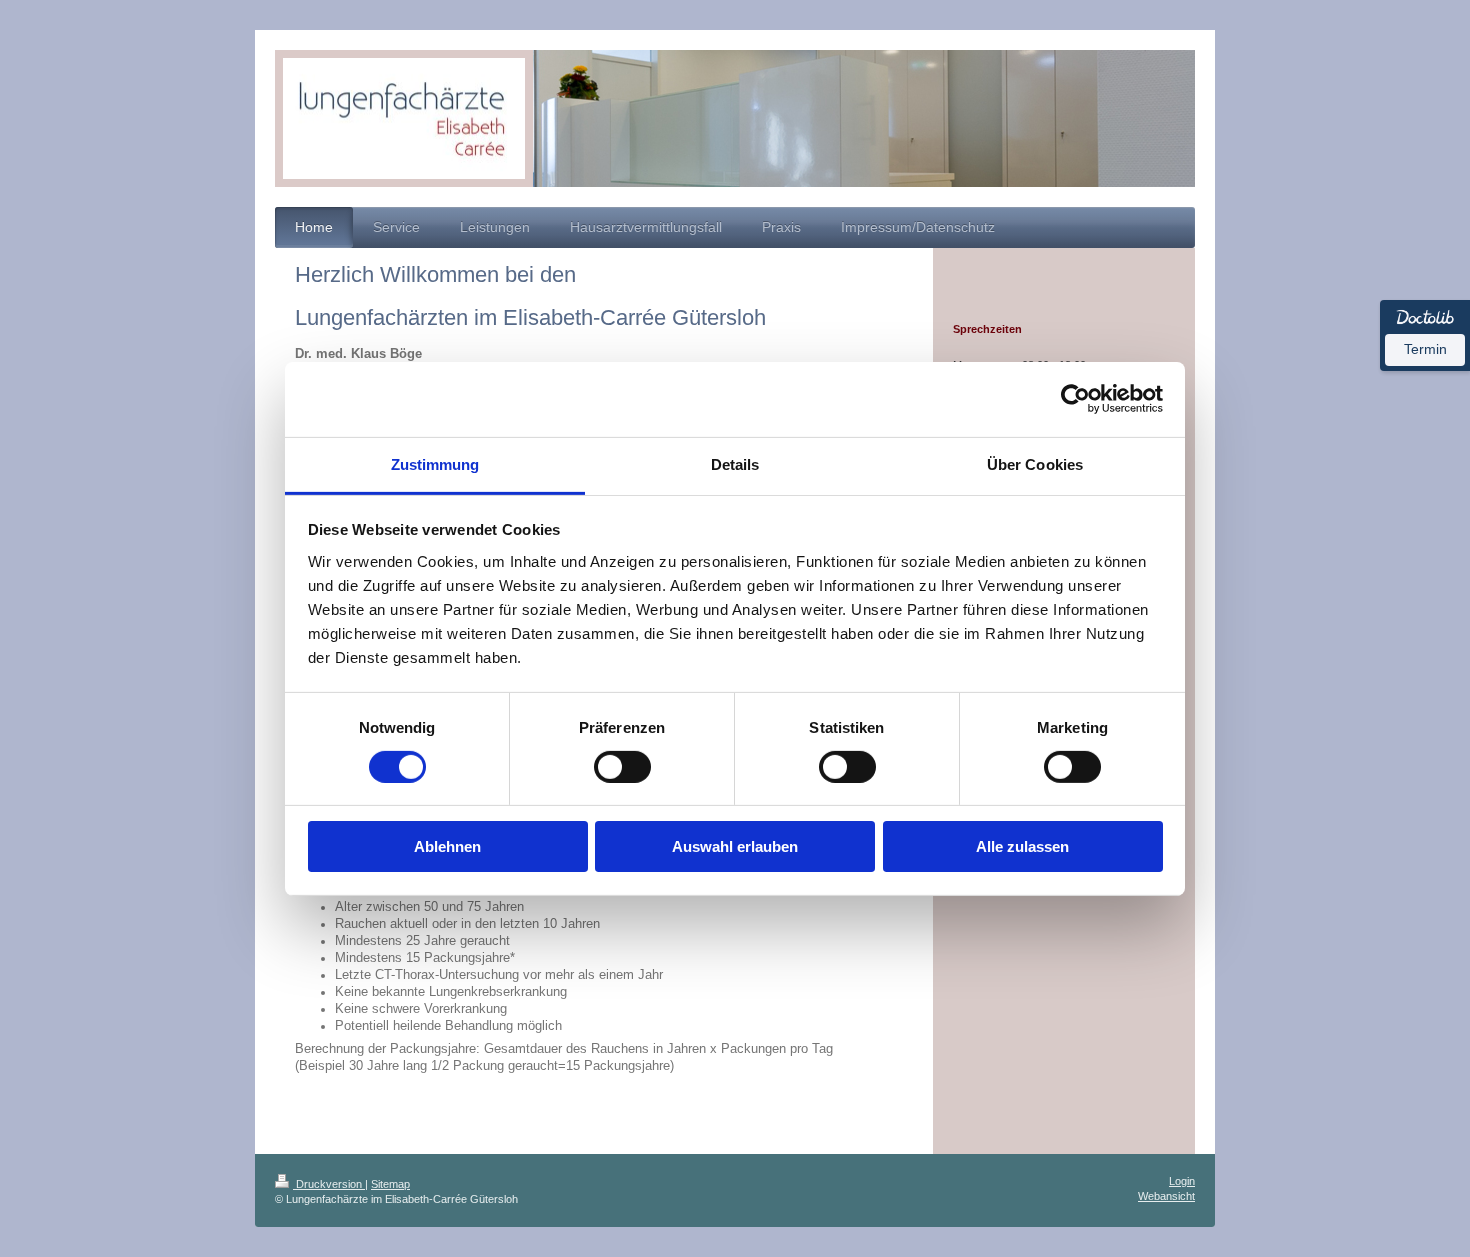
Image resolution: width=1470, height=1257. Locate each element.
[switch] (622, 767)
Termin (1425, 349)
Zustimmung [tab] (435, 463)
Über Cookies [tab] (1035, 463)
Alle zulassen (1022, 846)
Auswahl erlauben (735, 846)
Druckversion (329, 1184)
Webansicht (1166, 1196)
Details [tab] (735, 463)
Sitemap (390, 1184)
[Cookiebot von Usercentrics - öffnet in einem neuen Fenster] (1075, 399)
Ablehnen (447, 846)
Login (1182, 1181)
